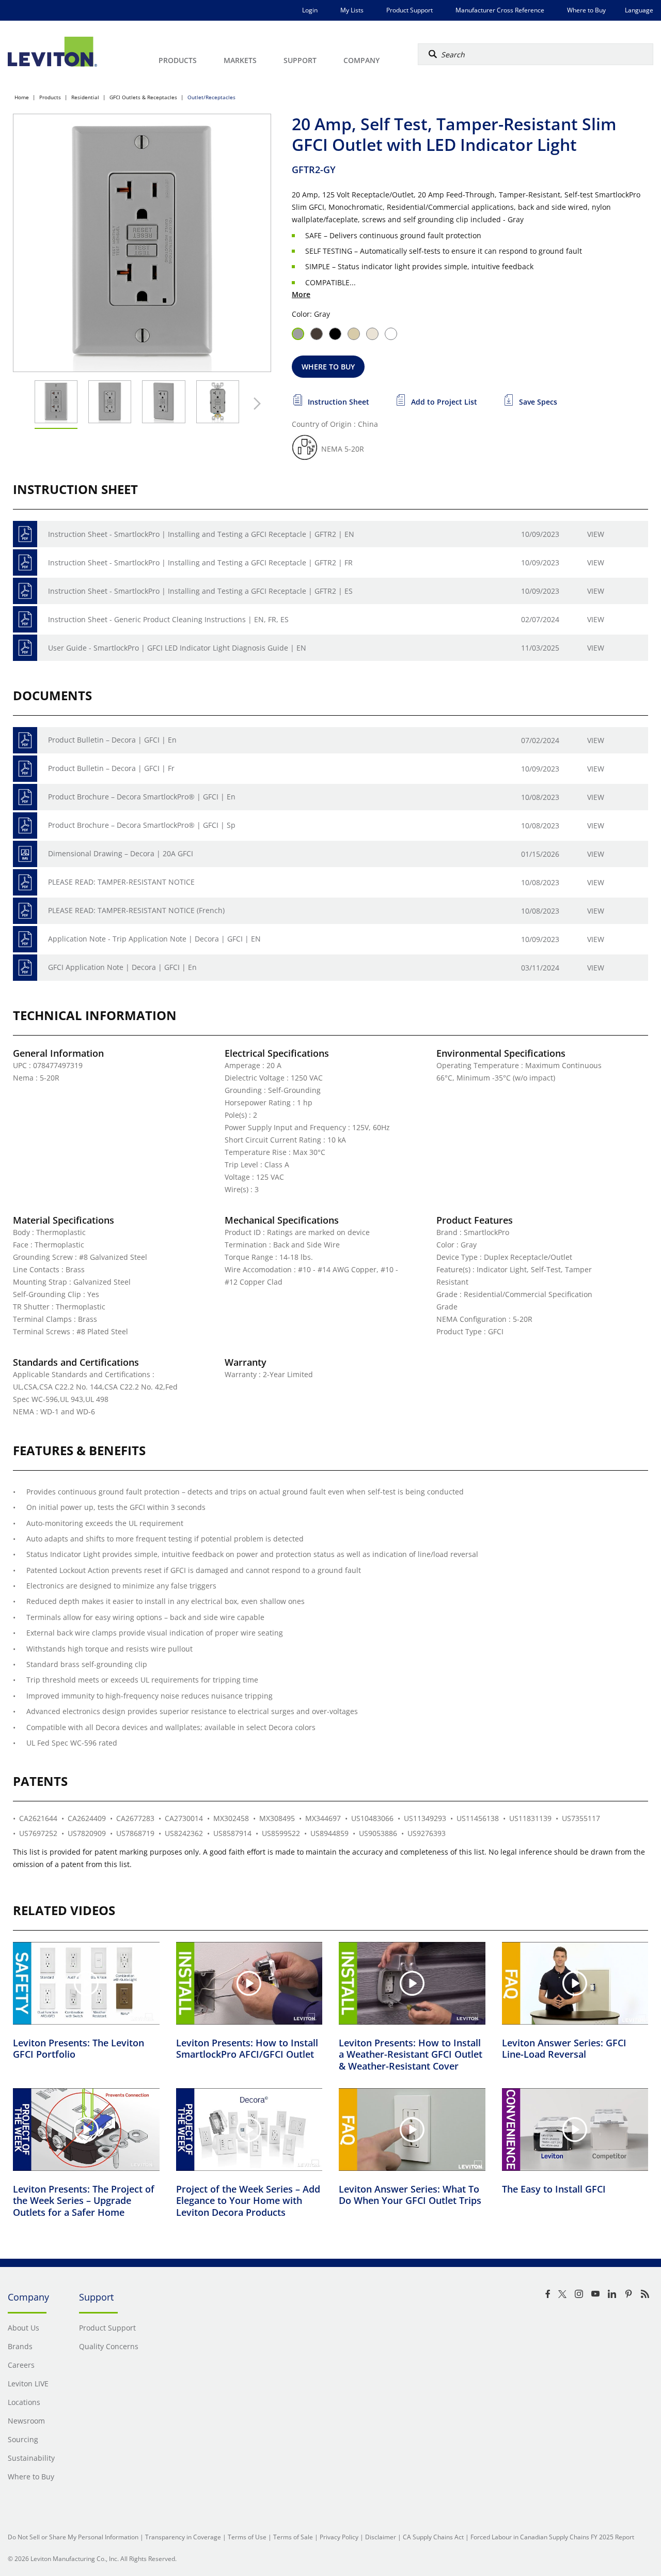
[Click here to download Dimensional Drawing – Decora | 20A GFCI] (25, 854)
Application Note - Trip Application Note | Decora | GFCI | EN (154, 939)
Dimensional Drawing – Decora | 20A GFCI (121, 853)
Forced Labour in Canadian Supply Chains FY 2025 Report (552, 2537)
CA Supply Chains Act (433, 2537)
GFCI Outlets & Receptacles (143, 97)
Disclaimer (381, 2537)
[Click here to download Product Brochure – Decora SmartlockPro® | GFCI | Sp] (25, 826)
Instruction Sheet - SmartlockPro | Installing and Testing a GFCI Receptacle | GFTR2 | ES (200, 591)
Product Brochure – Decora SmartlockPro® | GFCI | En (142, 797)
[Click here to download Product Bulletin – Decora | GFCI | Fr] (25, 769)
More (301, 294)
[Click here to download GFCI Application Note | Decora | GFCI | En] (25, 968)
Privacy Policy (339, 2537)
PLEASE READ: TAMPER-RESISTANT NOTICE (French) (136, 910)
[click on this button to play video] (86, 1983)
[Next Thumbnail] (255, 404)
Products (50, 97)
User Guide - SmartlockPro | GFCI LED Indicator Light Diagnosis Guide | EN (177, 648)
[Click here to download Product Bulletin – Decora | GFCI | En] (25, 740)
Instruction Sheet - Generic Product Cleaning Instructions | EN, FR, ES (168, 619)
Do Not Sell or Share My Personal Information (73, 2537)
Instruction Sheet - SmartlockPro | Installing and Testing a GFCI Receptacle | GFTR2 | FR (200, 562)
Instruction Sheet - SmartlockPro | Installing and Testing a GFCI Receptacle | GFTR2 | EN (201, 534)
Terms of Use (247, 2537)
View (596, 534)
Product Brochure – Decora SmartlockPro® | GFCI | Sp (142, 825)
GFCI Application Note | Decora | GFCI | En (122, 967)
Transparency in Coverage (183, 2537)
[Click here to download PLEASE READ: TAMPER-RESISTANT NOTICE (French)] (25, 911)
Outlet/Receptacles (211, 97)
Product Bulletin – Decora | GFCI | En (112, 740)
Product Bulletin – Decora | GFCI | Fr (111, 768)
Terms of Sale (293, 2537)
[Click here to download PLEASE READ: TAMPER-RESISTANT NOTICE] (25, 882)
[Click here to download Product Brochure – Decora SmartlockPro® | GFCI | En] (25, 797)
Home (22, 97)
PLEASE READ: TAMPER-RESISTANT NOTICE (121, 882)
